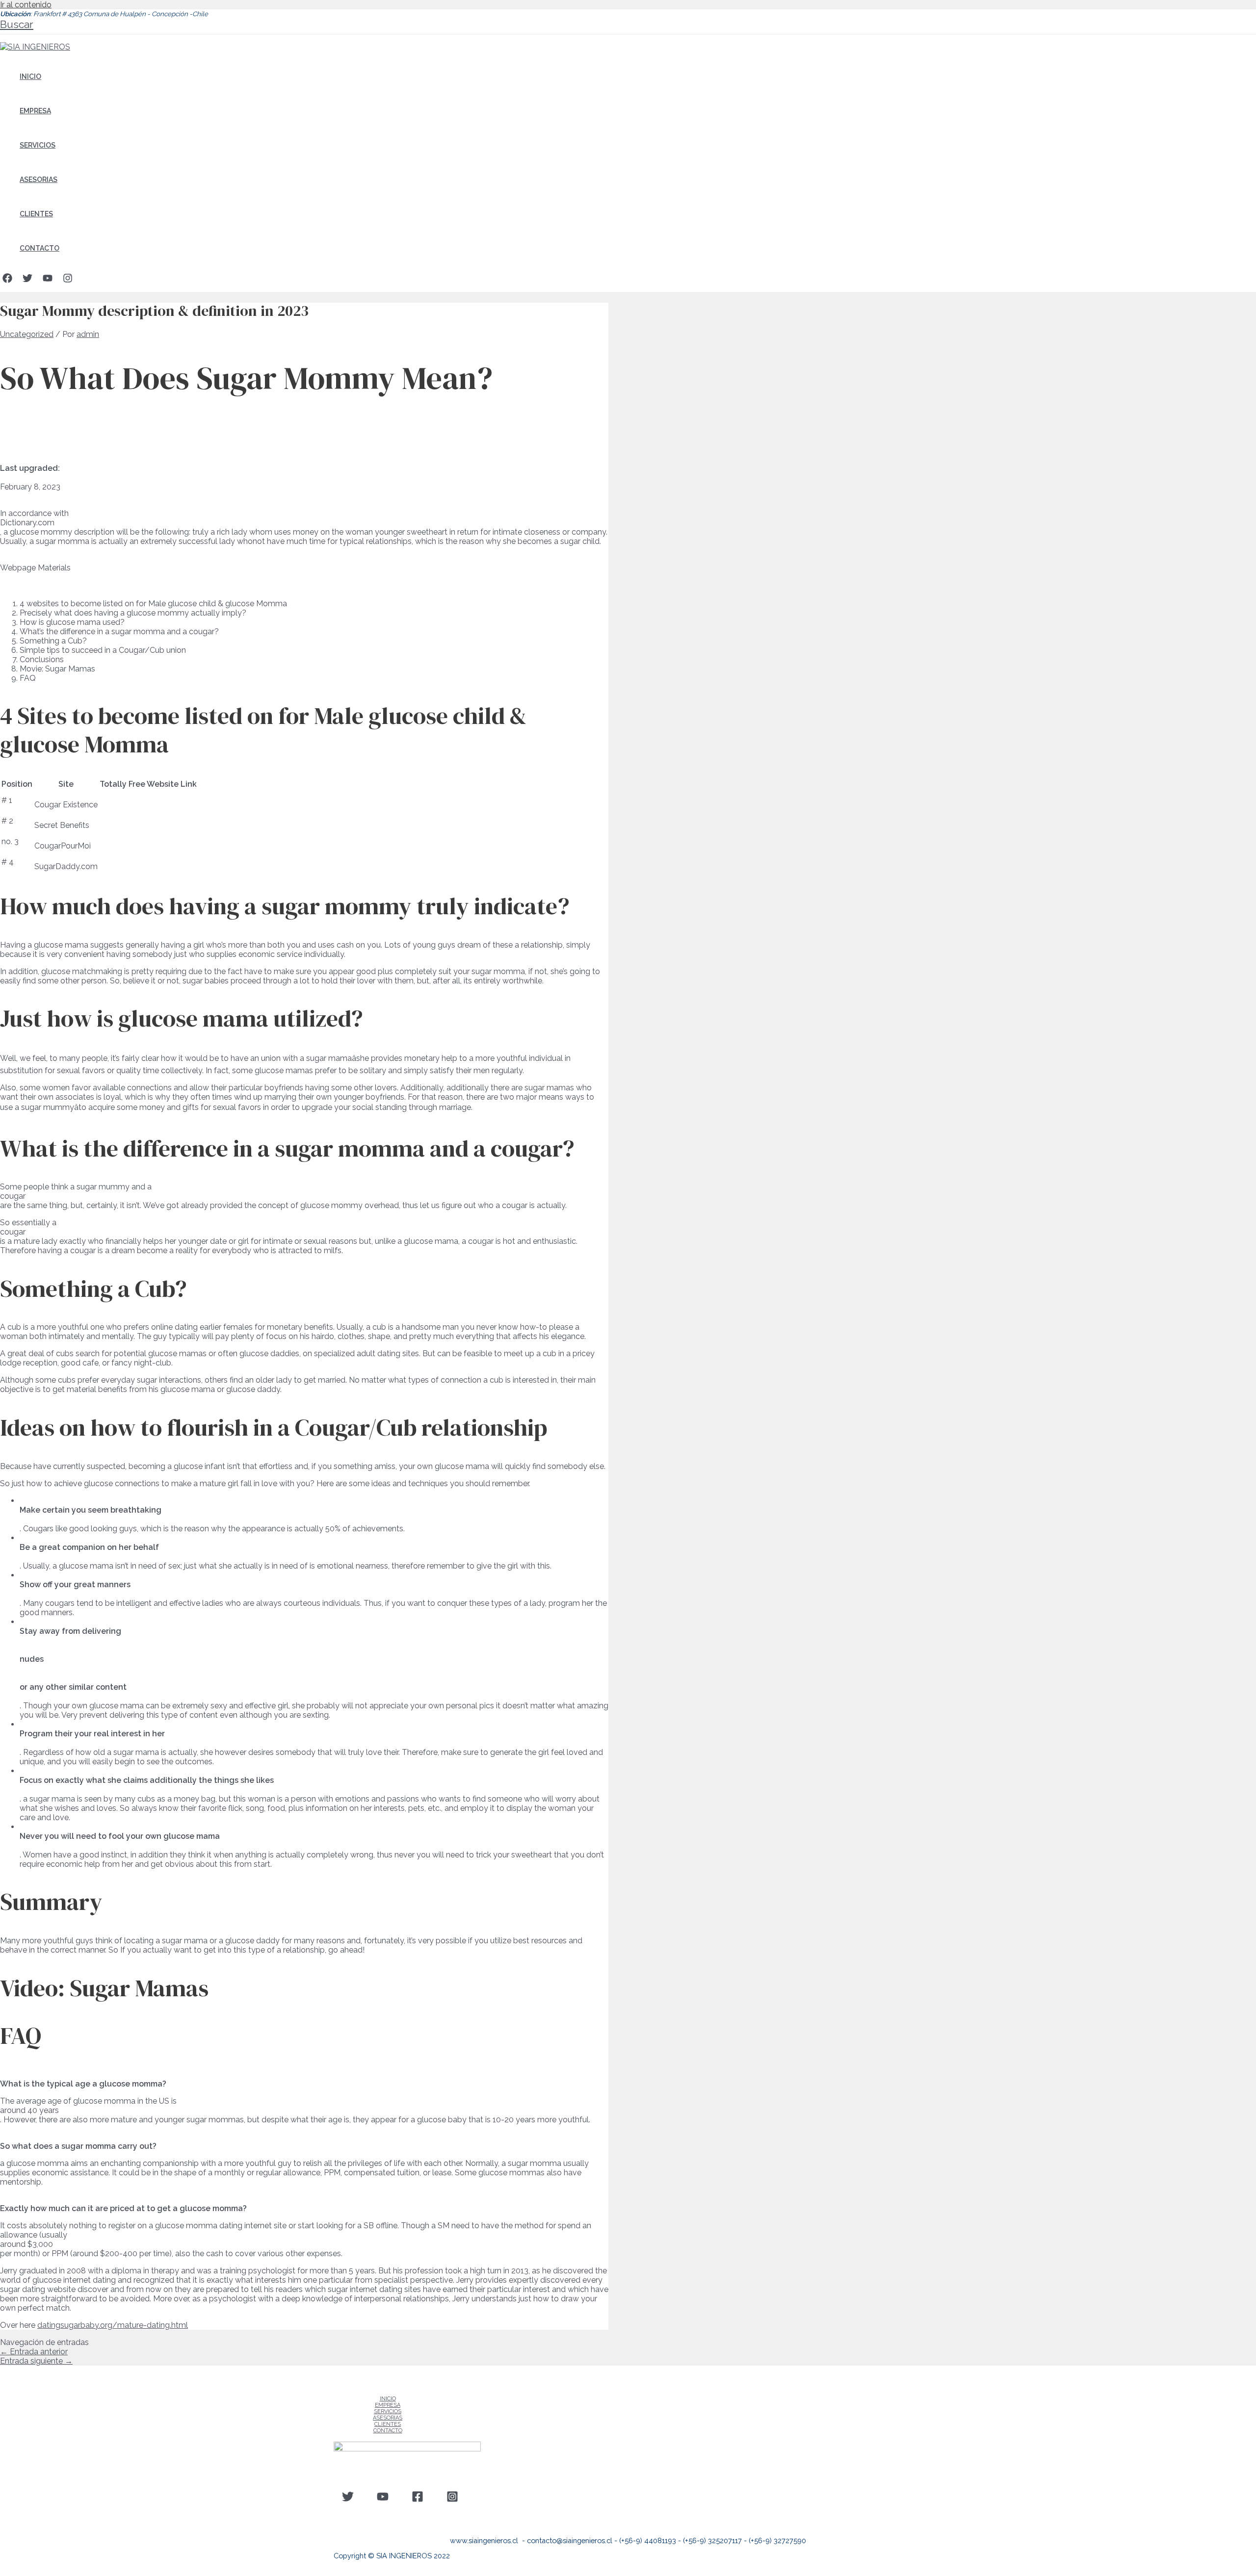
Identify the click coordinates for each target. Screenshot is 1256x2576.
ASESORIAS (39, 180)
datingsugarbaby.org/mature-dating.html (113, 2325)
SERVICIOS (38, 145)
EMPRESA (35, 111)
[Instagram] (68, 280)
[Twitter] (27, 280)
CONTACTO (39, 248)
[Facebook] (7, 280)
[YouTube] (48, 280)
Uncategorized (27, 334)
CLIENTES (36, 214)
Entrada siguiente (36, 2361)
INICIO (30, 77)
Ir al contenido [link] (26, 5)
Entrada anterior (34, 2352)
